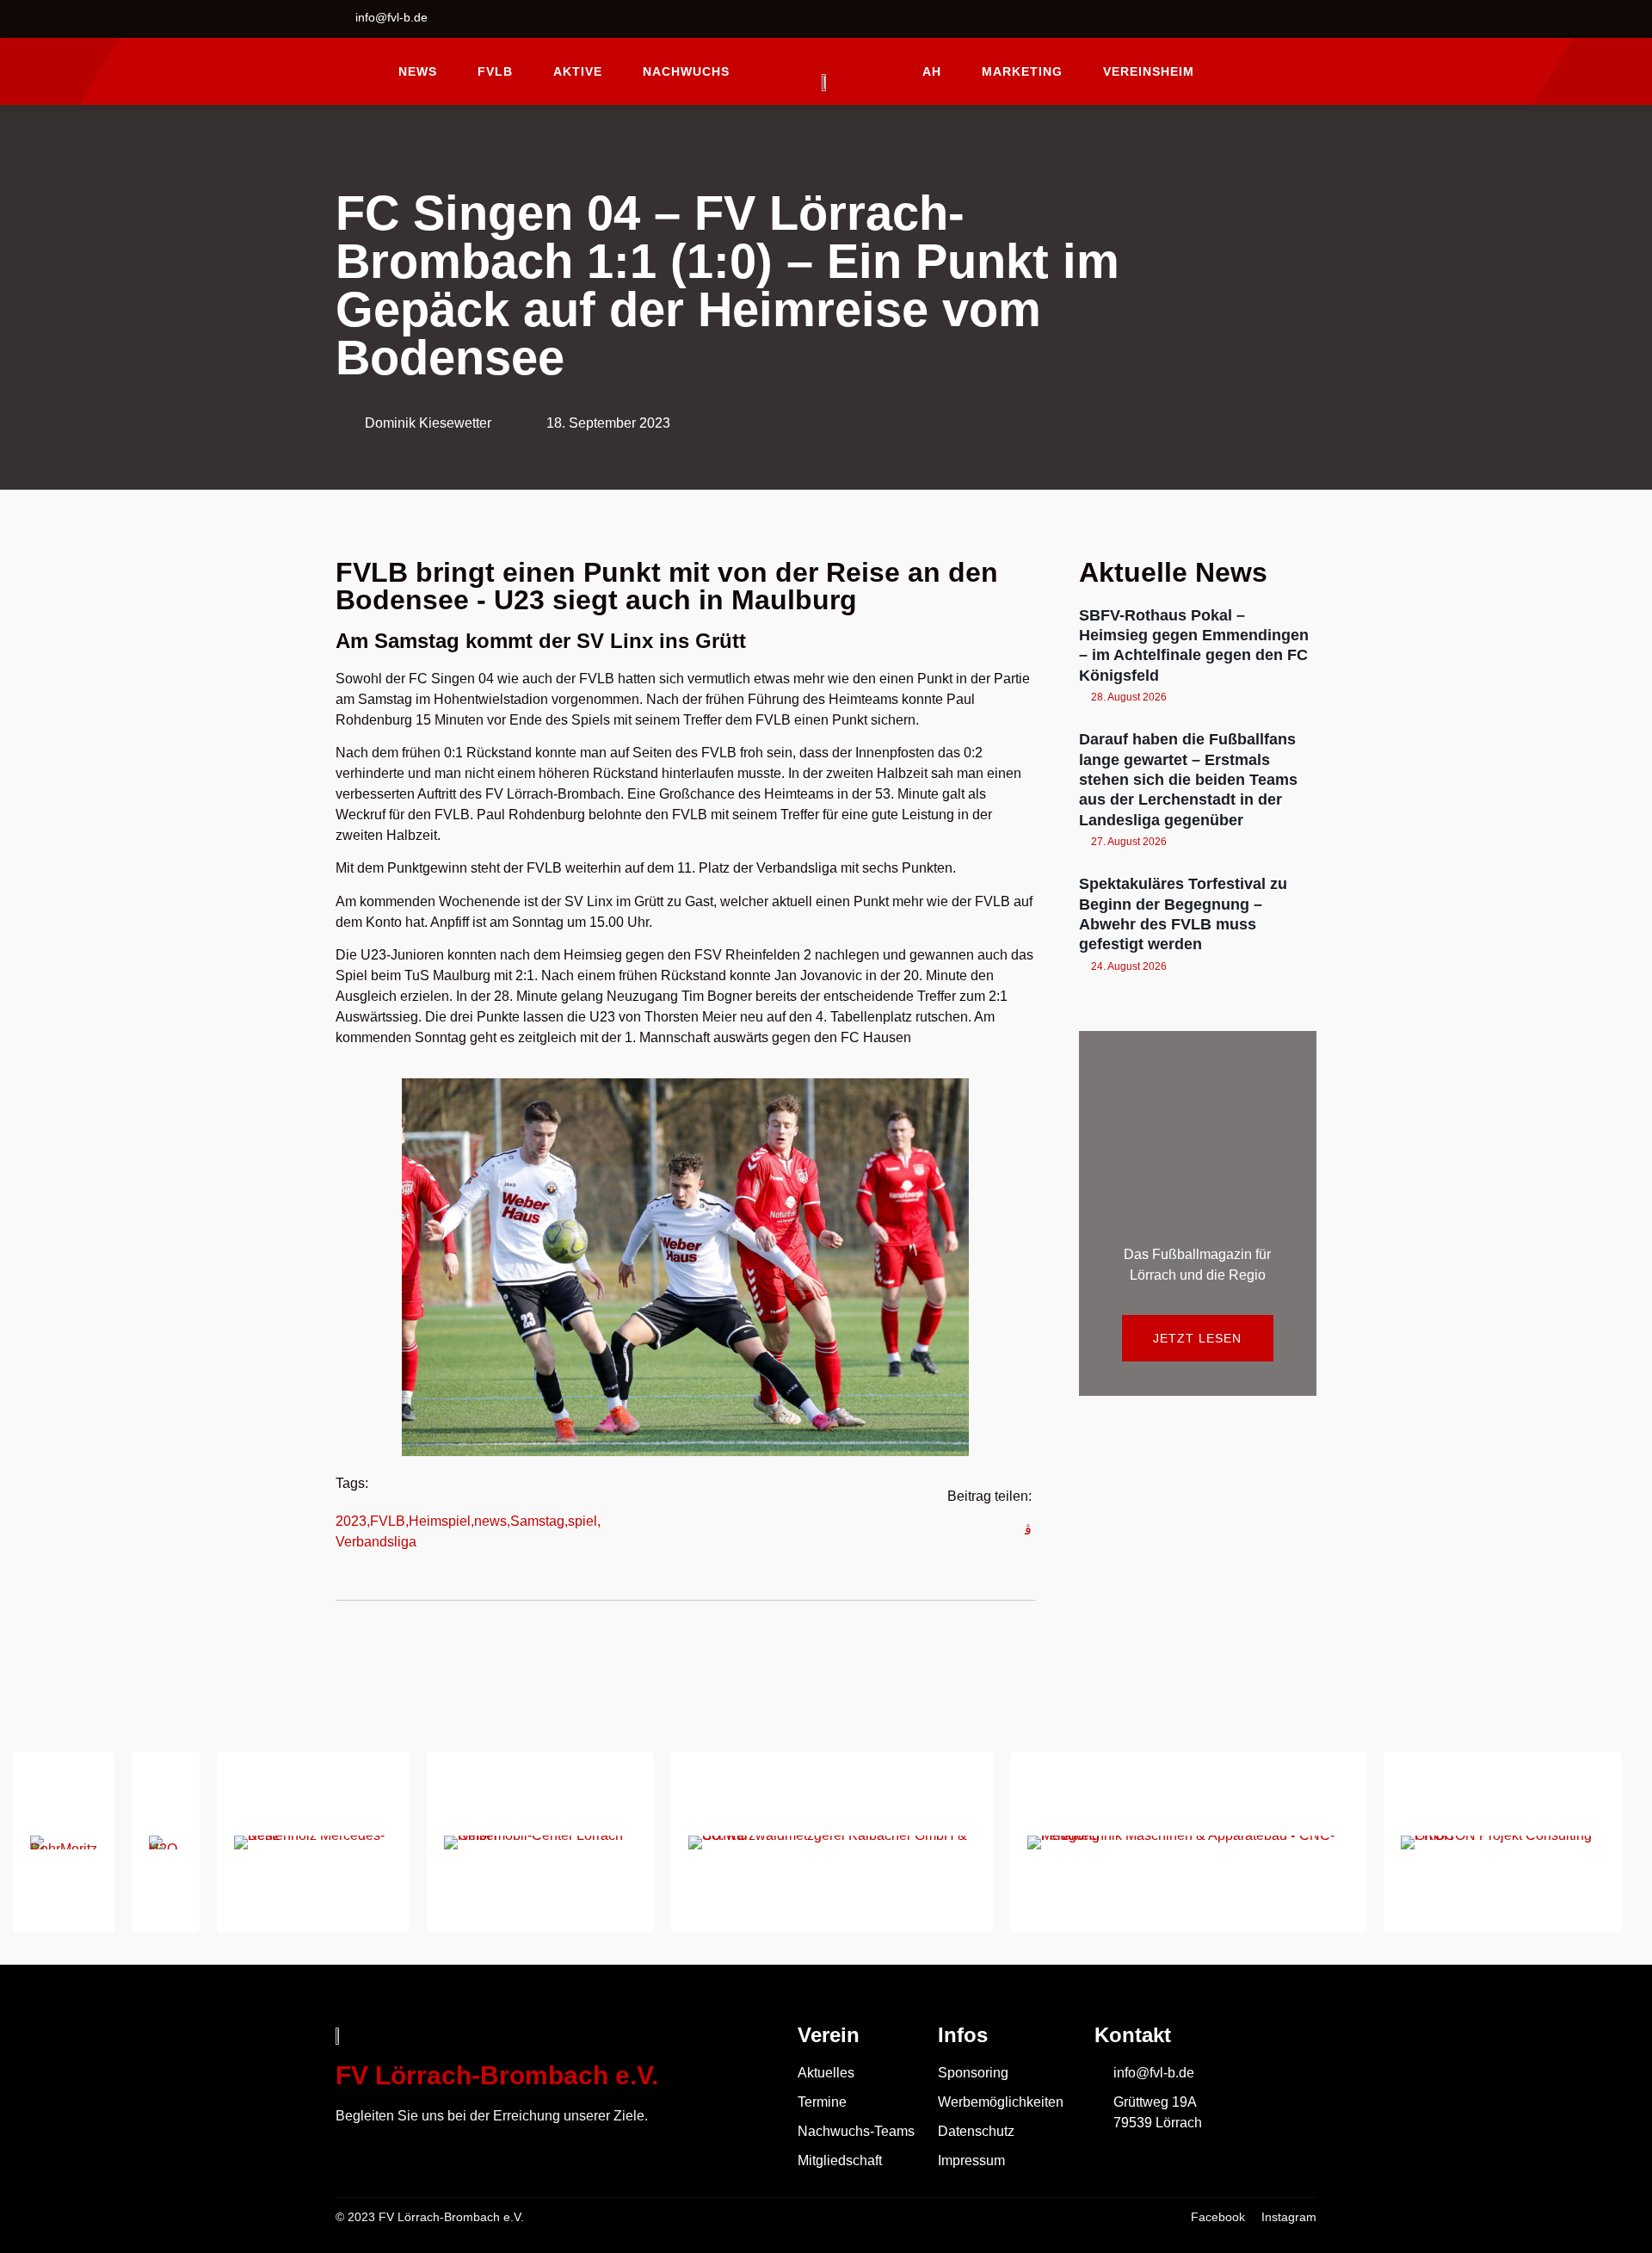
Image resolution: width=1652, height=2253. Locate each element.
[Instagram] (1304, 19)
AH (932, 71)
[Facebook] (1261, 19)
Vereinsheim (1149, 71)
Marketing (1022, 71)
